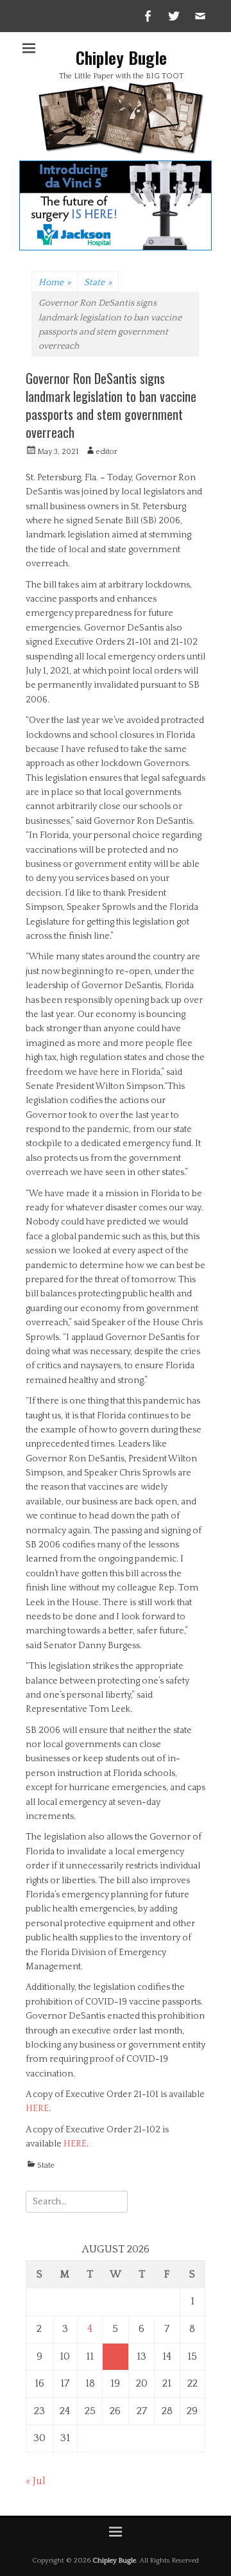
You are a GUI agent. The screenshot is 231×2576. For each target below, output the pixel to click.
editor (107, 452)
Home (55, 283)
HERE (37, 2109)
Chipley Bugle (121, 57)
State (98, 283)
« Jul (36, 2481)
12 (116, 2356)
